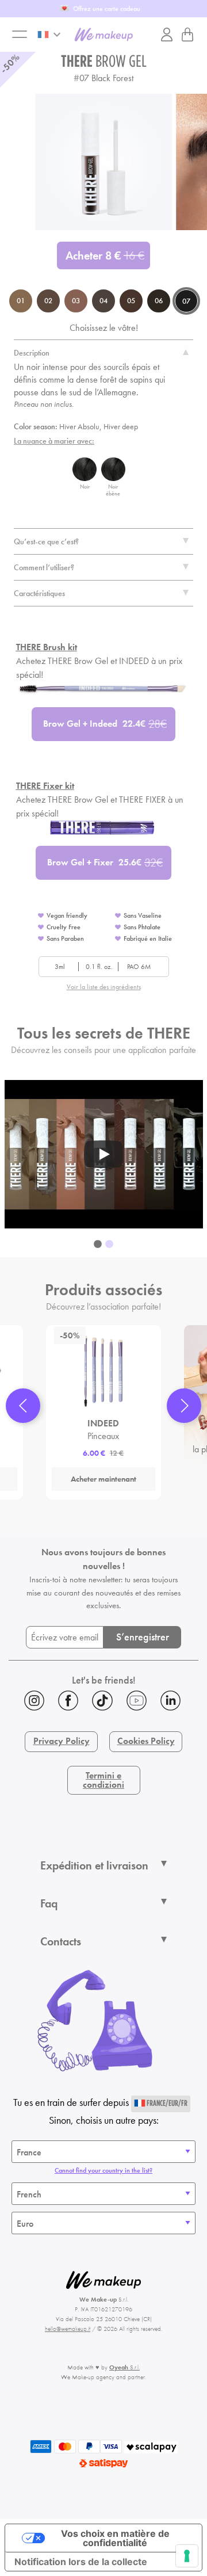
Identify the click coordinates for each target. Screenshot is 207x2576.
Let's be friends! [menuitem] (104, 1680)
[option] (104, 1155)
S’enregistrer (143, 1637)
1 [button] (98, 1245)
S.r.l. (124, 2367)
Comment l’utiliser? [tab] (44, 567)
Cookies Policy (146, 1741)
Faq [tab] (49, 1903)
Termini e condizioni (103, 1780)
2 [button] (109, 1245)
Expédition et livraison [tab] (94, 1865)
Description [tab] (32, 353)
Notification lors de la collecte (81, 2562)
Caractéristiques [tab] (39, 593)
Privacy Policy (62, 1741)
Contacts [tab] (61, 1941)
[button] (23, 1406)
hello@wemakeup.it (68, 2329)
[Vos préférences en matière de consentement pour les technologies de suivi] (187, 2556)
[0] (187, 35)
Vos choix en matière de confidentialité (115, 2538)
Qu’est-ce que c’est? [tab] (46, 541)
